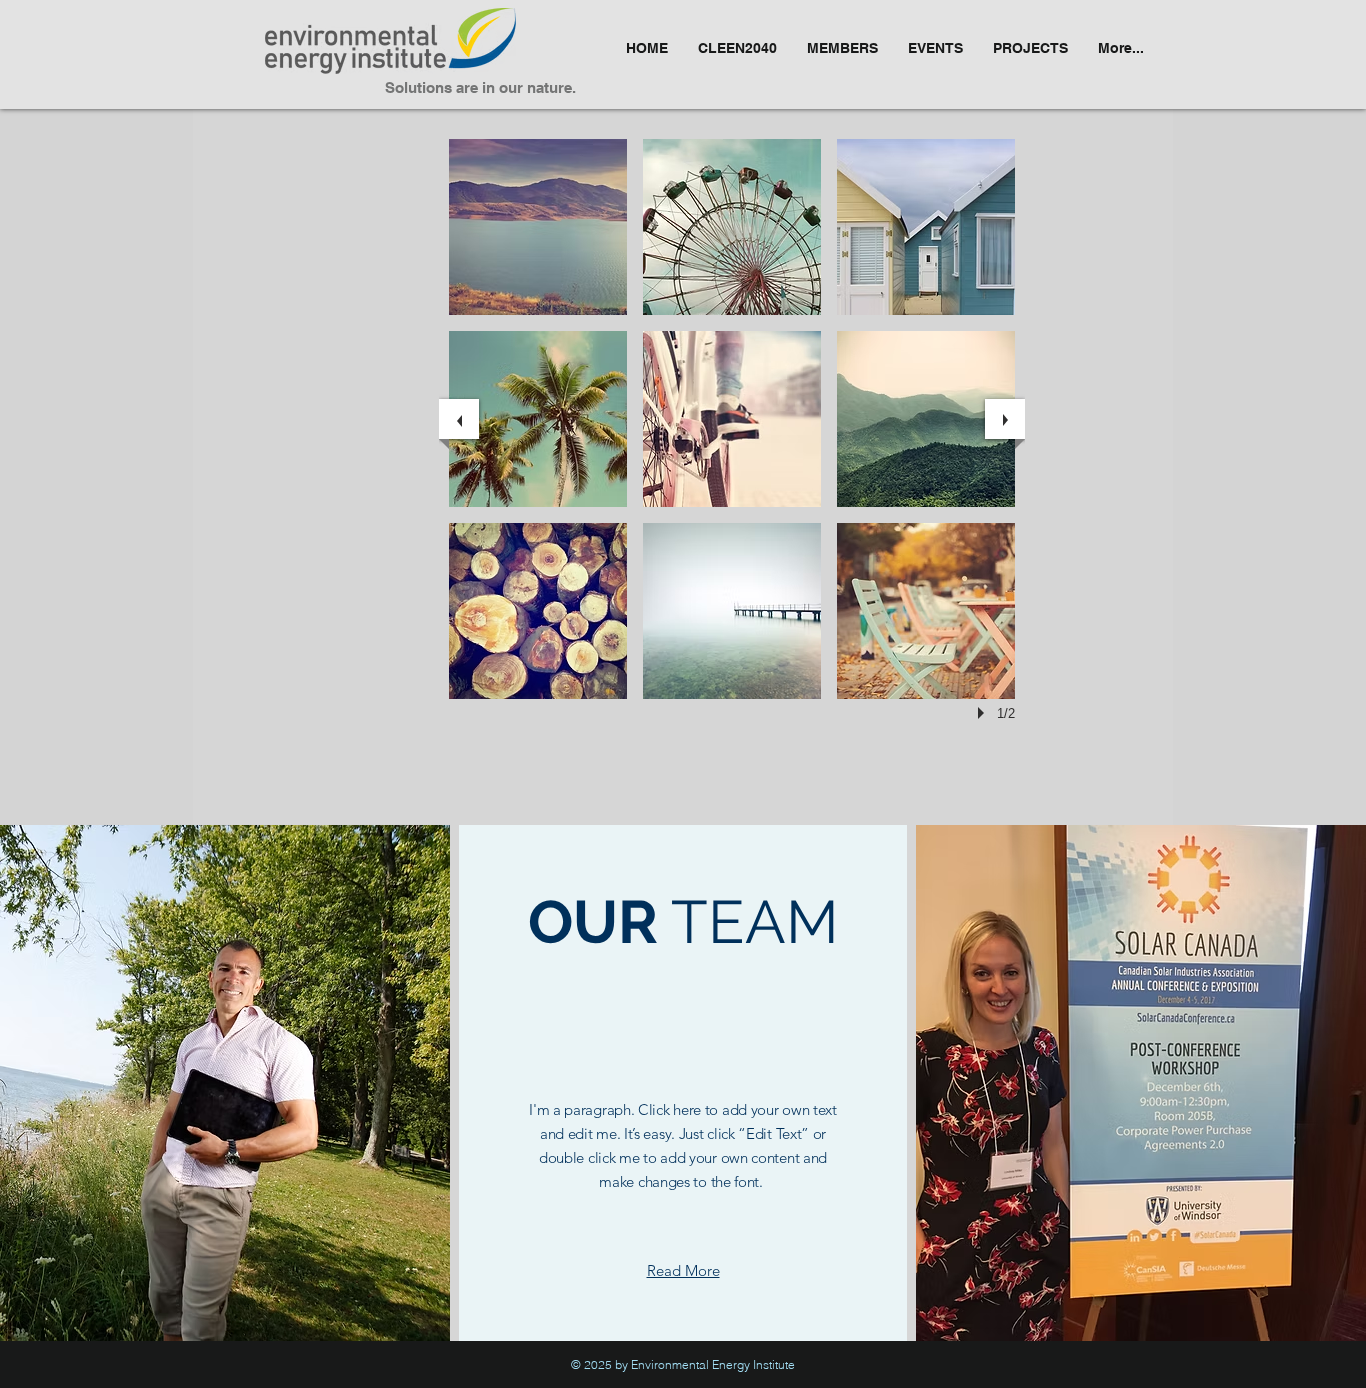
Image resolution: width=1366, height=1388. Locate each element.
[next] (1005, 419)
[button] (538, 227)
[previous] (459, 419)
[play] (984, 713)
